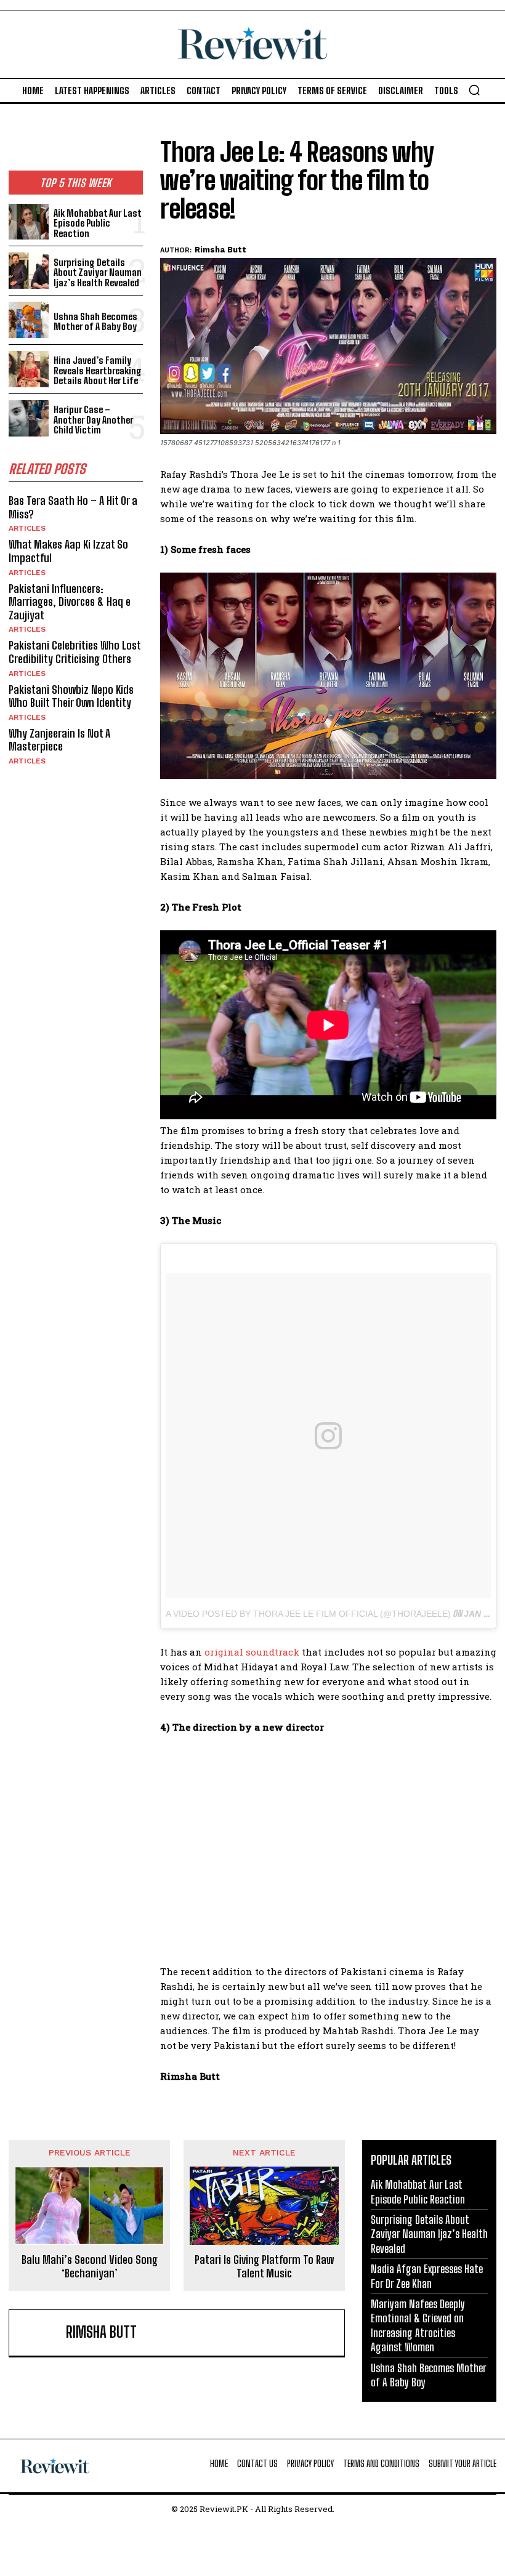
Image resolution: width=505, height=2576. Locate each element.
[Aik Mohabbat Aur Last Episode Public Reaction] (29, 222)
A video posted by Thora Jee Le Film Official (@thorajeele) (308, 1614)
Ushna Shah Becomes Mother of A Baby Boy (95, 322)
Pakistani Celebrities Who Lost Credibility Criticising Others (75, 652)
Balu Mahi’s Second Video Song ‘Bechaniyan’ (90, 2267)
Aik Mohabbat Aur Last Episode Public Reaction (98, 223)
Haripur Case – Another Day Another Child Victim (93, 420)
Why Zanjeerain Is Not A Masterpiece (59, 740)
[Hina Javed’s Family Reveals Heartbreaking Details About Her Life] (29, 369)
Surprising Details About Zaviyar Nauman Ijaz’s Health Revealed (98, 272)
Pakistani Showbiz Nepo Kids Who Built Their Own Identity (71, 696)
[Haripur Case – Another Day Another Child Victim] (29, 418)
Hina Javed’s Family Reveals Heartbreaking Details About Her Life (98, 370)
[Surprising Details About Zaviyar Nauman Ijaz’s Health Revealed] (29, 271)
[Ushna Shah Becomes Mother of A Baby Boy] (29, 320)
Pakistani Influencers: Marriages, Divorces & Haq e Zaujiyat (70, 602)
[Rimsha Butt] (40, 2333)
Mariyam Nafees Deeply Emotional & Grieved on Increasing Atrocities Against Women (418, 2325)
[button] (474, 90)
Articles (27, 528)
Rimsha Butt (220, 250)
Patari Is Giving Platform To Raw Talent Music (264, 2267)
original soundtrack (252, 1652)
